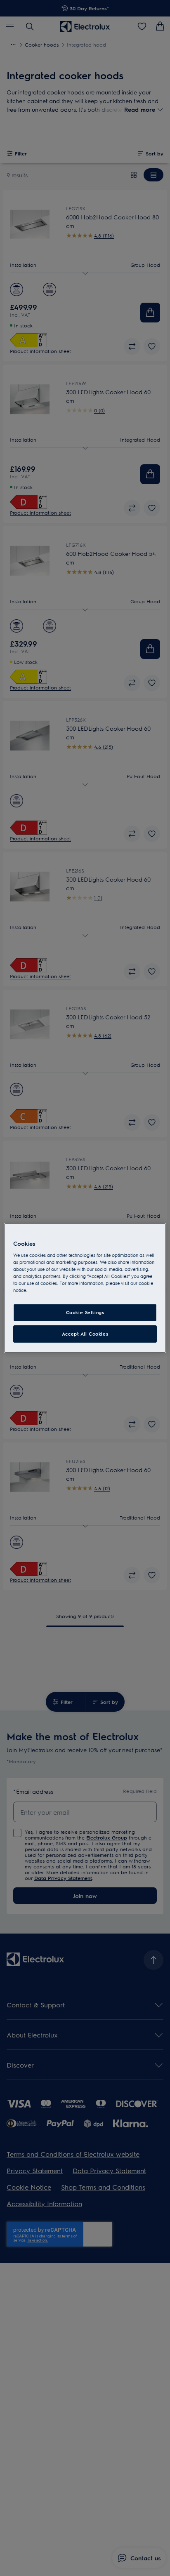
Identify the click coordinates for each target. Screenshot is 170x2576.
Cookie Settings (85, 1313)
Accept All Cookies (85, 1334)
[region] (85, 1288)
